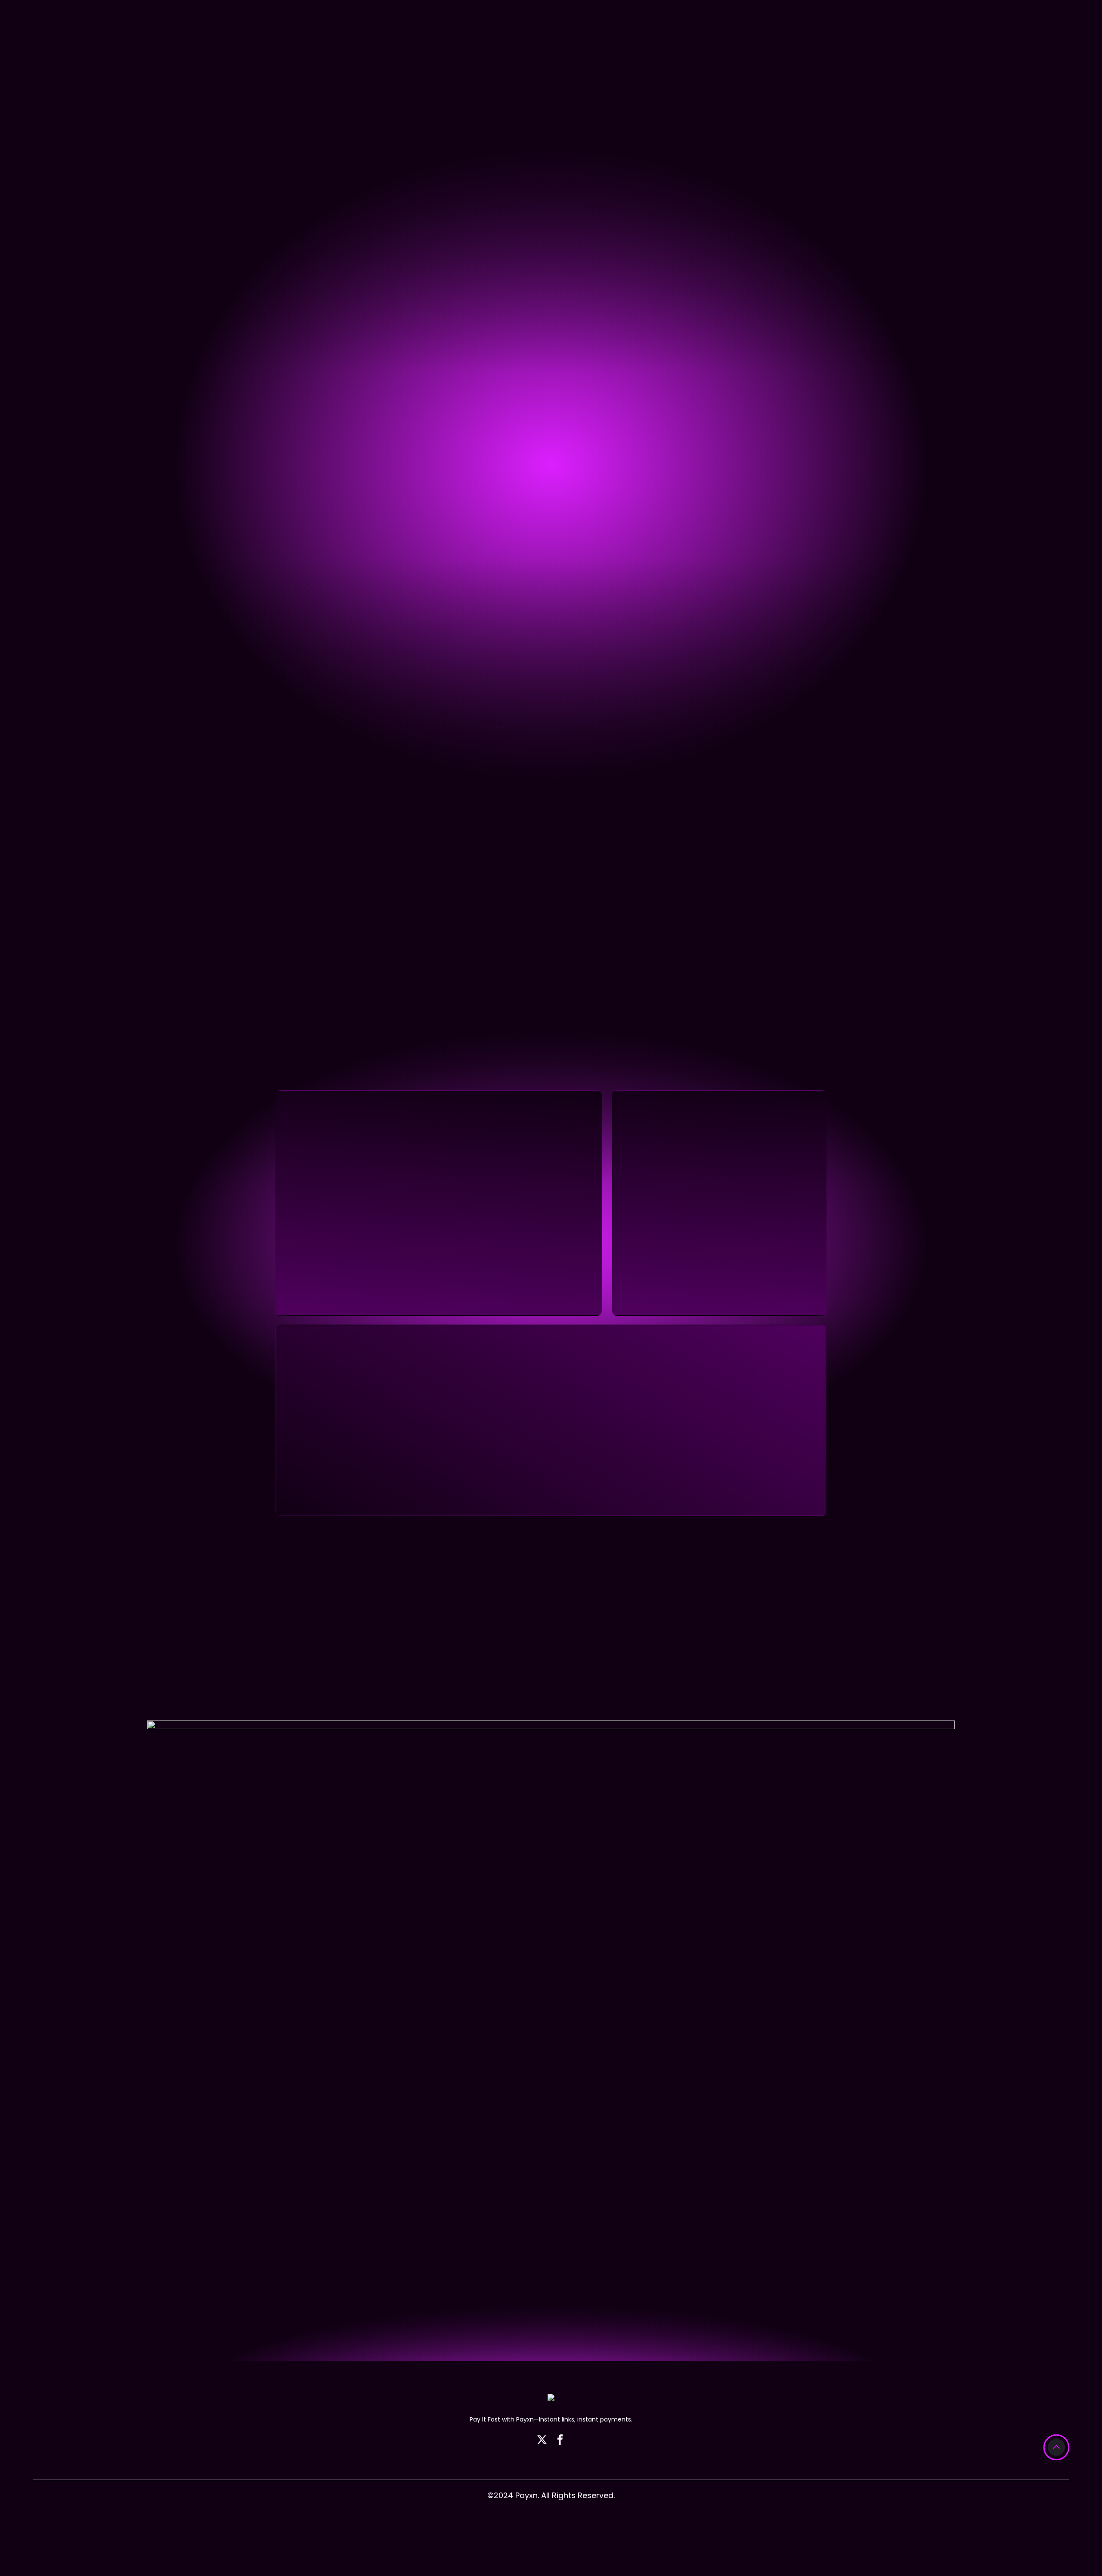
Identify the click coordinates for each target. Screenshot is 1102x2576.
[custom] (542, 2440)
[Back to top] (1056, 2447)
